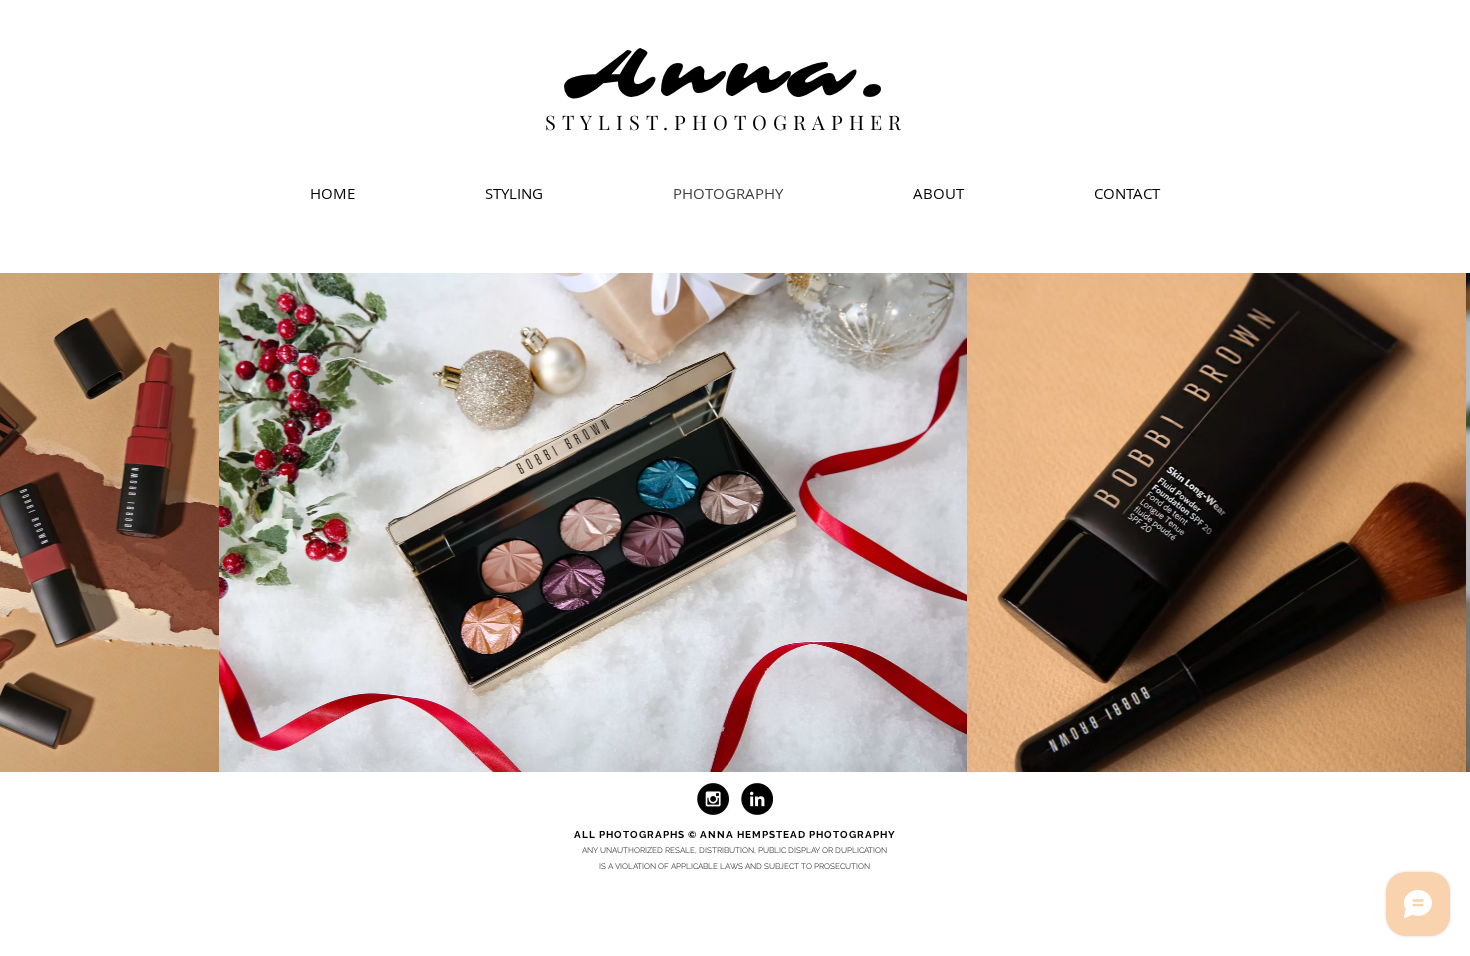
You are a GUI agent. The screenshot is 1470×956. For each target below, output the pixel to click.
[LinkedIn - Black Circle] (757, 799)
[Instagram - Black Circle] (713, 799)
